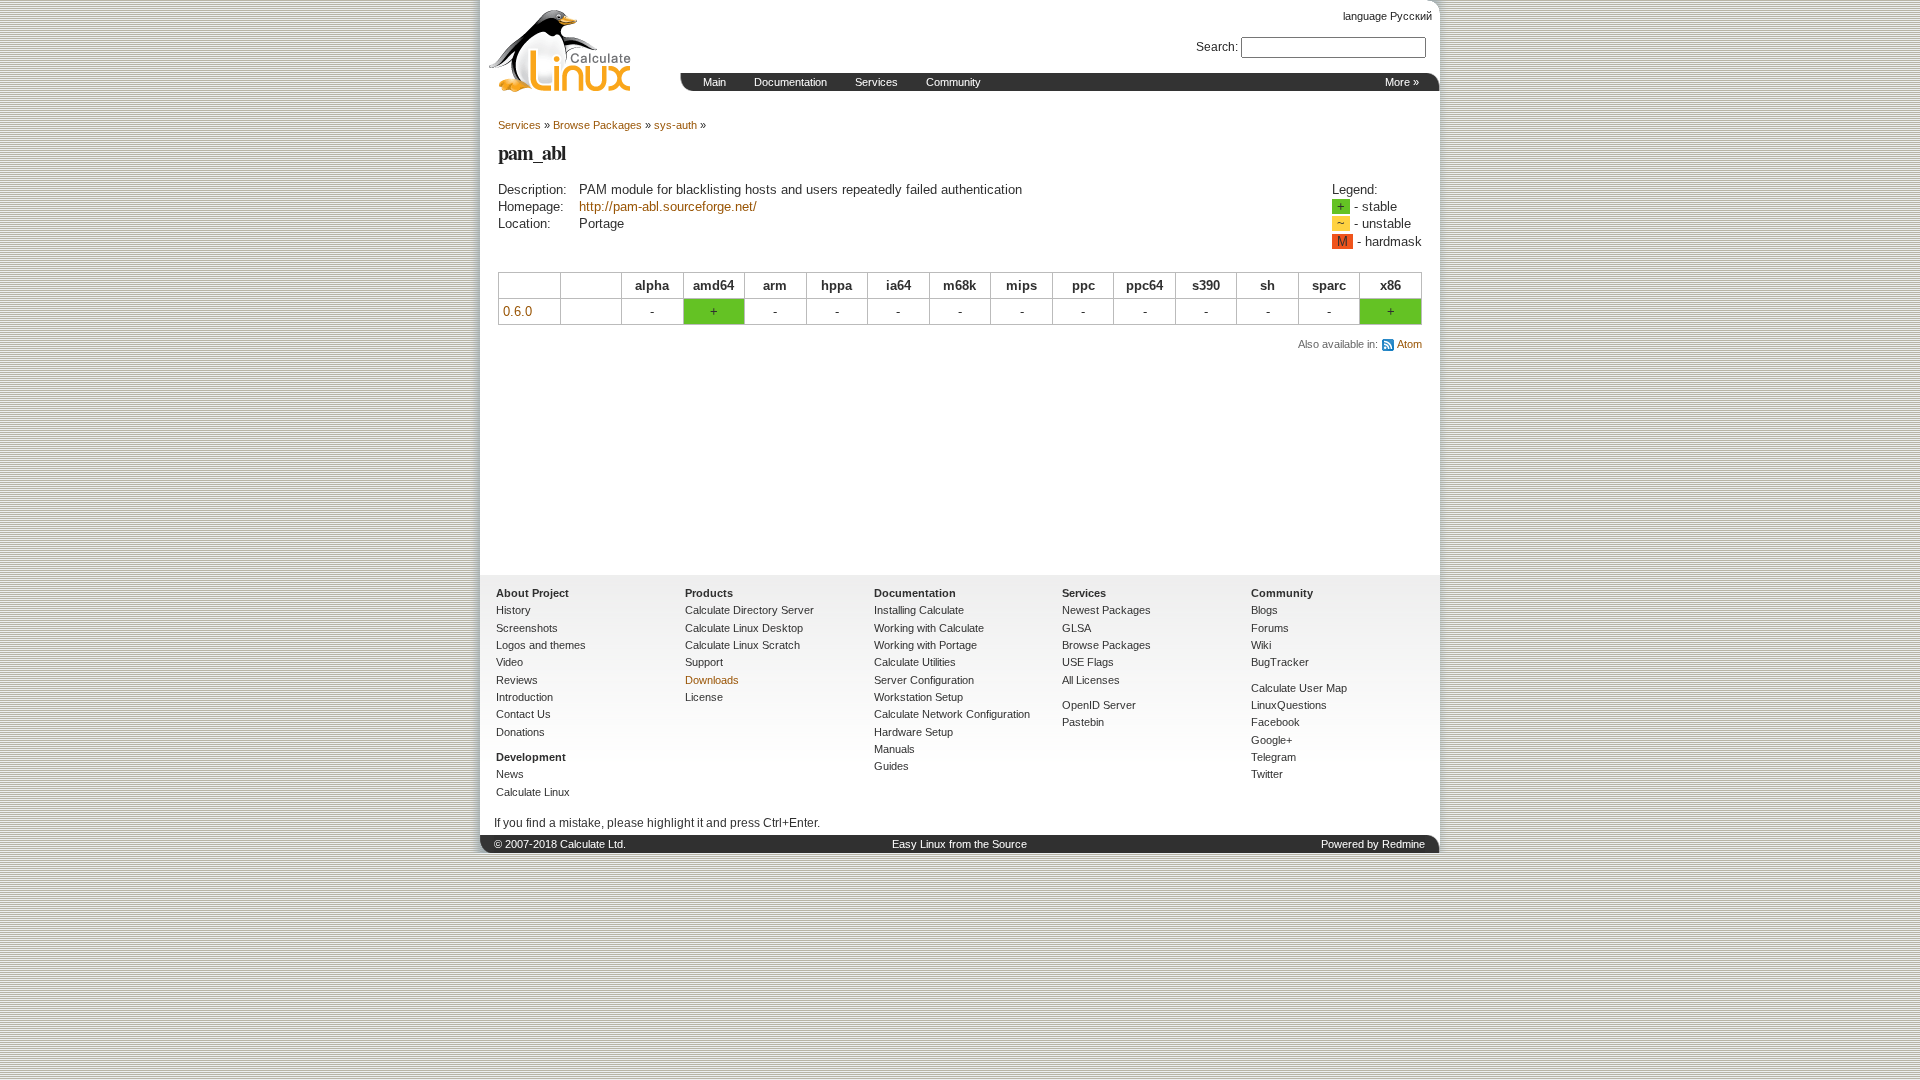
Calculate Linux (533, 792)
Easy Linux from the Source (959, 844)
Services (876, 82)
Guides (891, 766)
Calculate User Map (1299, 688)
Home (560, 51)
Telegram (1273, 757)
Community (953, 82)
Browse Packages (597, 125)
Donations (520, 732)
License (704, 697)
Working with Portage (925, 645)
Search (1215, 47)
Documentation (790, 82)
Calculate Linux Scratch (742, 645)
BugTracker (1280, 662)
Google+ (1271, 740)
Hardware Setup (913, 732)
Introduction (524, 697)
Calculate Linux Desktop (744, 628)
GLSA (1076, 628)
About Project (532, 593)
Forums (1270, 628)
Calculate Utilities (915, 662)
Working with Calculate (929, 628)
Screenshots (527, 628)
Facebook (1275, 722)
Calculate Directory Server (749, 610)
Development (531, 757)
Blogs (1264, 610)
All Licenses (1091, 680)
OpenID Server (1099, 705)
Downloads (712, 680)
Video (509, 662)
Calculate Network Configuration (952, 714)
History (513, 610)
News (510, 774)
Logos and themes (541, 645)
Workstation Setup (918, 697)
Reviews (517, 680)
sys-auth (675, 125)
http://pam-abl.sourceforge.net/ (668, 206)
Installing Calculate (919, 610)
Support (704, 662)
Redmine (1403, 844)
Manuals (894, 749)
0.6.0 (517, 311)
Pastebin (1083, 722)
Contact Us (523, 714)
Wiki (1261, 645)
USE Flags (1088, 662)
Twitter (1267, 774)
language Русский (1387, 16)
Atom (1409, 344)
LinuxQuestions (1289, 705)
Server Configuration (924, 680)
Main (714, 82)
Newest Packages (1106, 610)
